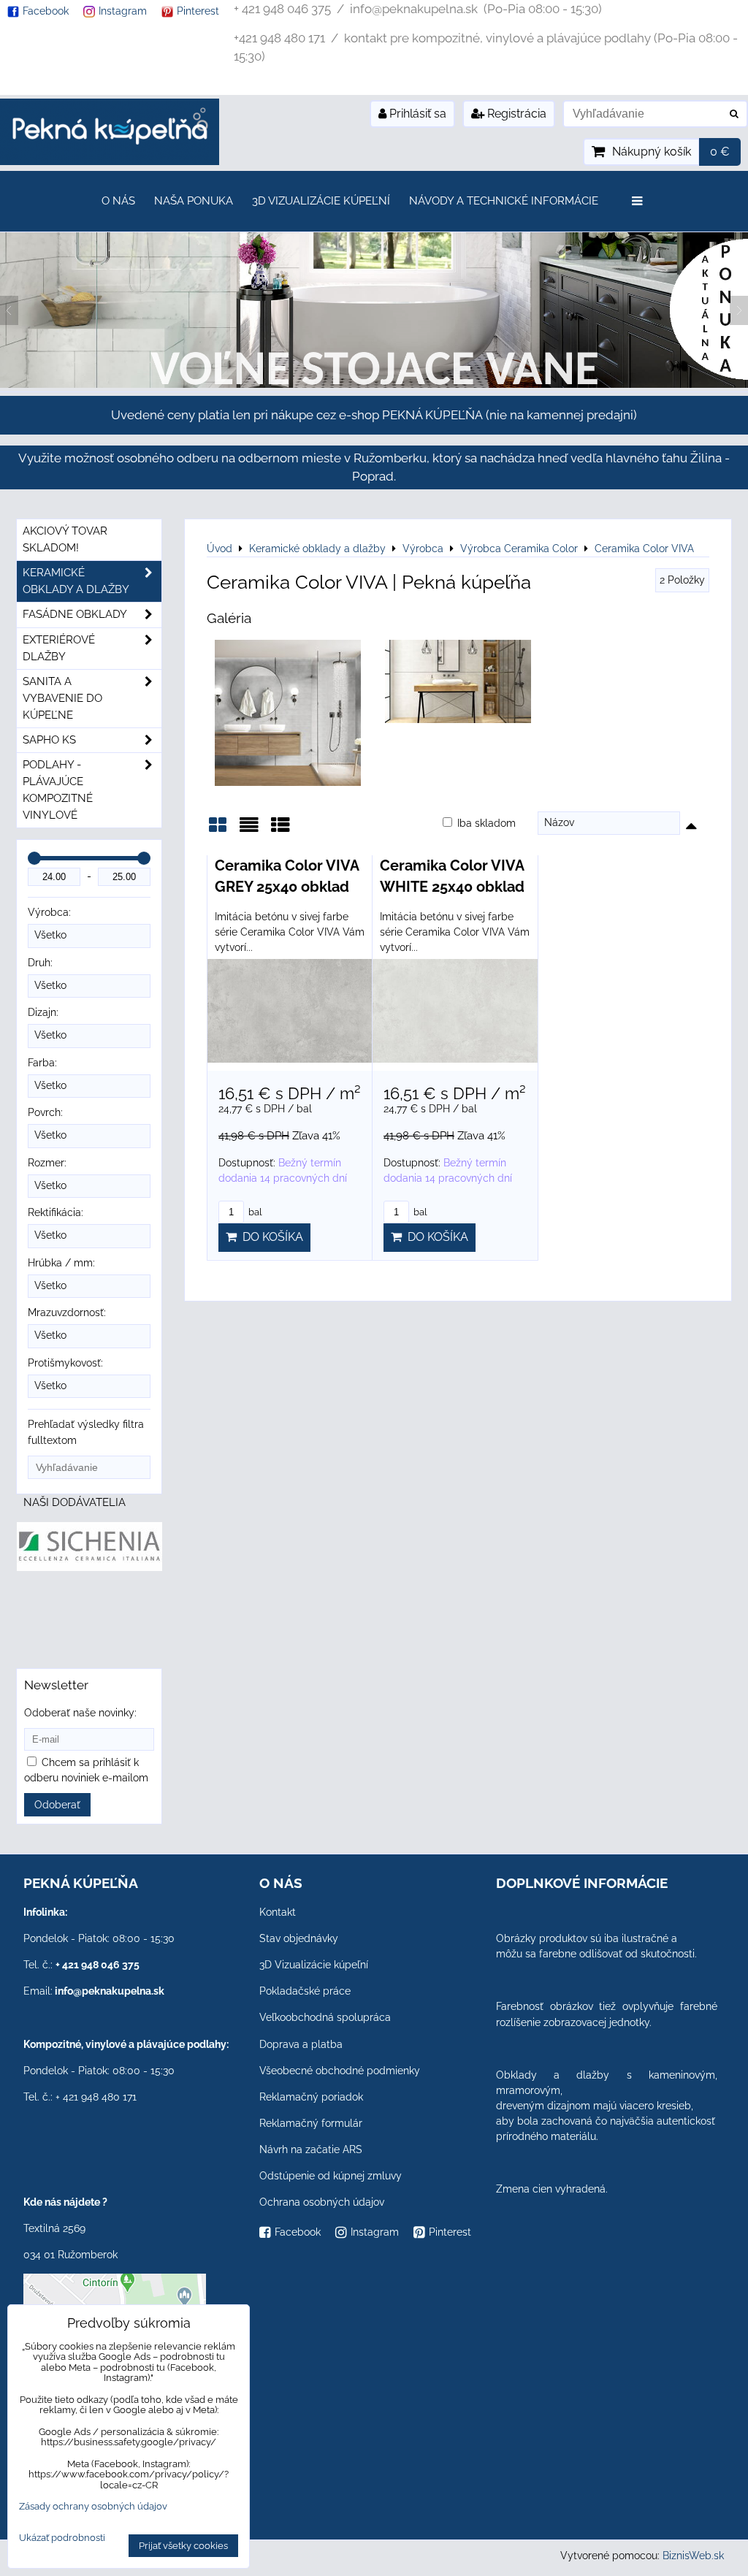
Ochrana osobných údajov (322, 2202)
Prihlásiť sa (416, 114)
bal (254, 1212)
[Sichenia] (89, 1567)
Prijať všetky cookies (183, 2546)
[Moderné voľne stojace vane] (374, 384)
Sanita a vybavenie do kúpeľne (62, 698)
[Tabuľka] (280, 830)
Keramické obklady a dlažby (76, 581)
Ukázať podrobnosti (62, 2538)
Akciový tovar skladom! (65, 539)
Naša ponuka (194, 201)
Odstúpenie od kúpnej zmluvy (331, 2176)
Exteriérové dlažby (59, 648)
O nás (118, 201)
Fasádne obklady (75, 614)
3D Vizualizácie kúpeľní (321, 201)
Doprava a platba (301, 2044)
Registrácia (515, 114)
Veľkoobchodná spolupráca (325, 2017)
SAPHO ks (49, 740)
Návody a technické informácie (504, 201)
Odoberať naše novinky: (80, 1713)
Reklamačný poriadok (311, 2097)
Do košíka (270, 1237)
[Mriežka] (218, 830)
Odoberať (57, 1805)
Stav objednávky (299, 1938)
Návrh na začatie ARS (311, 2149)
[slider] (34, 858)
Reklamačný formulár (311, 2123)
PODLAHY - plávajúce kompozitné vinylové (58, 790)
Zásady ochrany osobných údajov (93, 2506)
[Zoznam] (249, 830)
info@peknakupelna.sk (110, 1991)
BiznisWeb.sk (693, 2556)
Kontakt (278, 1912)
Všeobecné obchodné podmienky (340, 2071)
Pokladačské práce (305, 1991)
